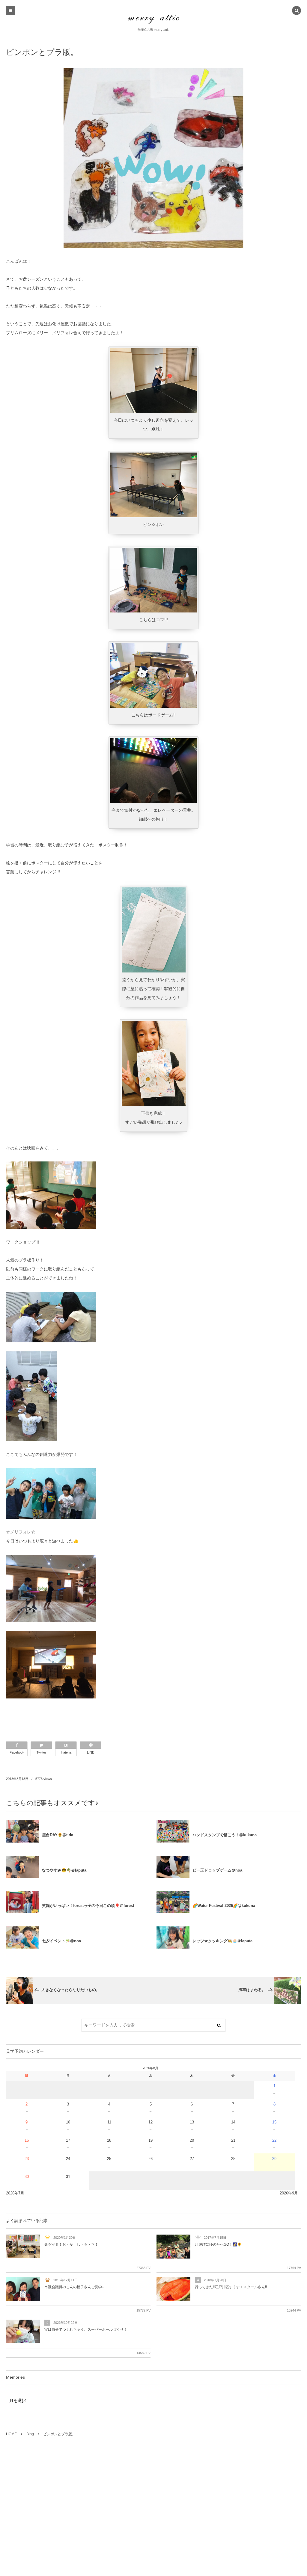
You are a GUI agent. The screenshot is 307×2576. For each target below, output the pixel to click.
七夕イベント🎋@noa (61, 1941)
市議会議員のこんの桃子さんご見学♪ (74, 2287)
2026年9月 (289, 2193)
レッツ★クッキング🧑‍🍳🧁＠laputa (222, 1941)
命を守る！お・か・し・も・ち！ (71, 2244)
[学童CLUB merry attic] (153, 19)
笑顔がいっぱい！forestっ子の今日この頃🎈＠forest (88, 1906)
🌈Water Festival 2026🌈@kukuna (224, 1906)
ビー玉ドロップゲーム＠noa (217, 1870)
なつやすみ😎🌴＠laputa (64, 1870)
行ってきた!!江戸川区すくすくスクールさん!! (231, 2287)
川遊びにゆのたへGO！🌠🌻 (218, 2244)
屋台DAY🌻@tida (58, 1835)
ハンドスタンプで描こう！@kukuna (225, 1835)
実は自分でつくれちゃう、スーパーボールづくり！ (86, 2330)
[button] (297, 11)
